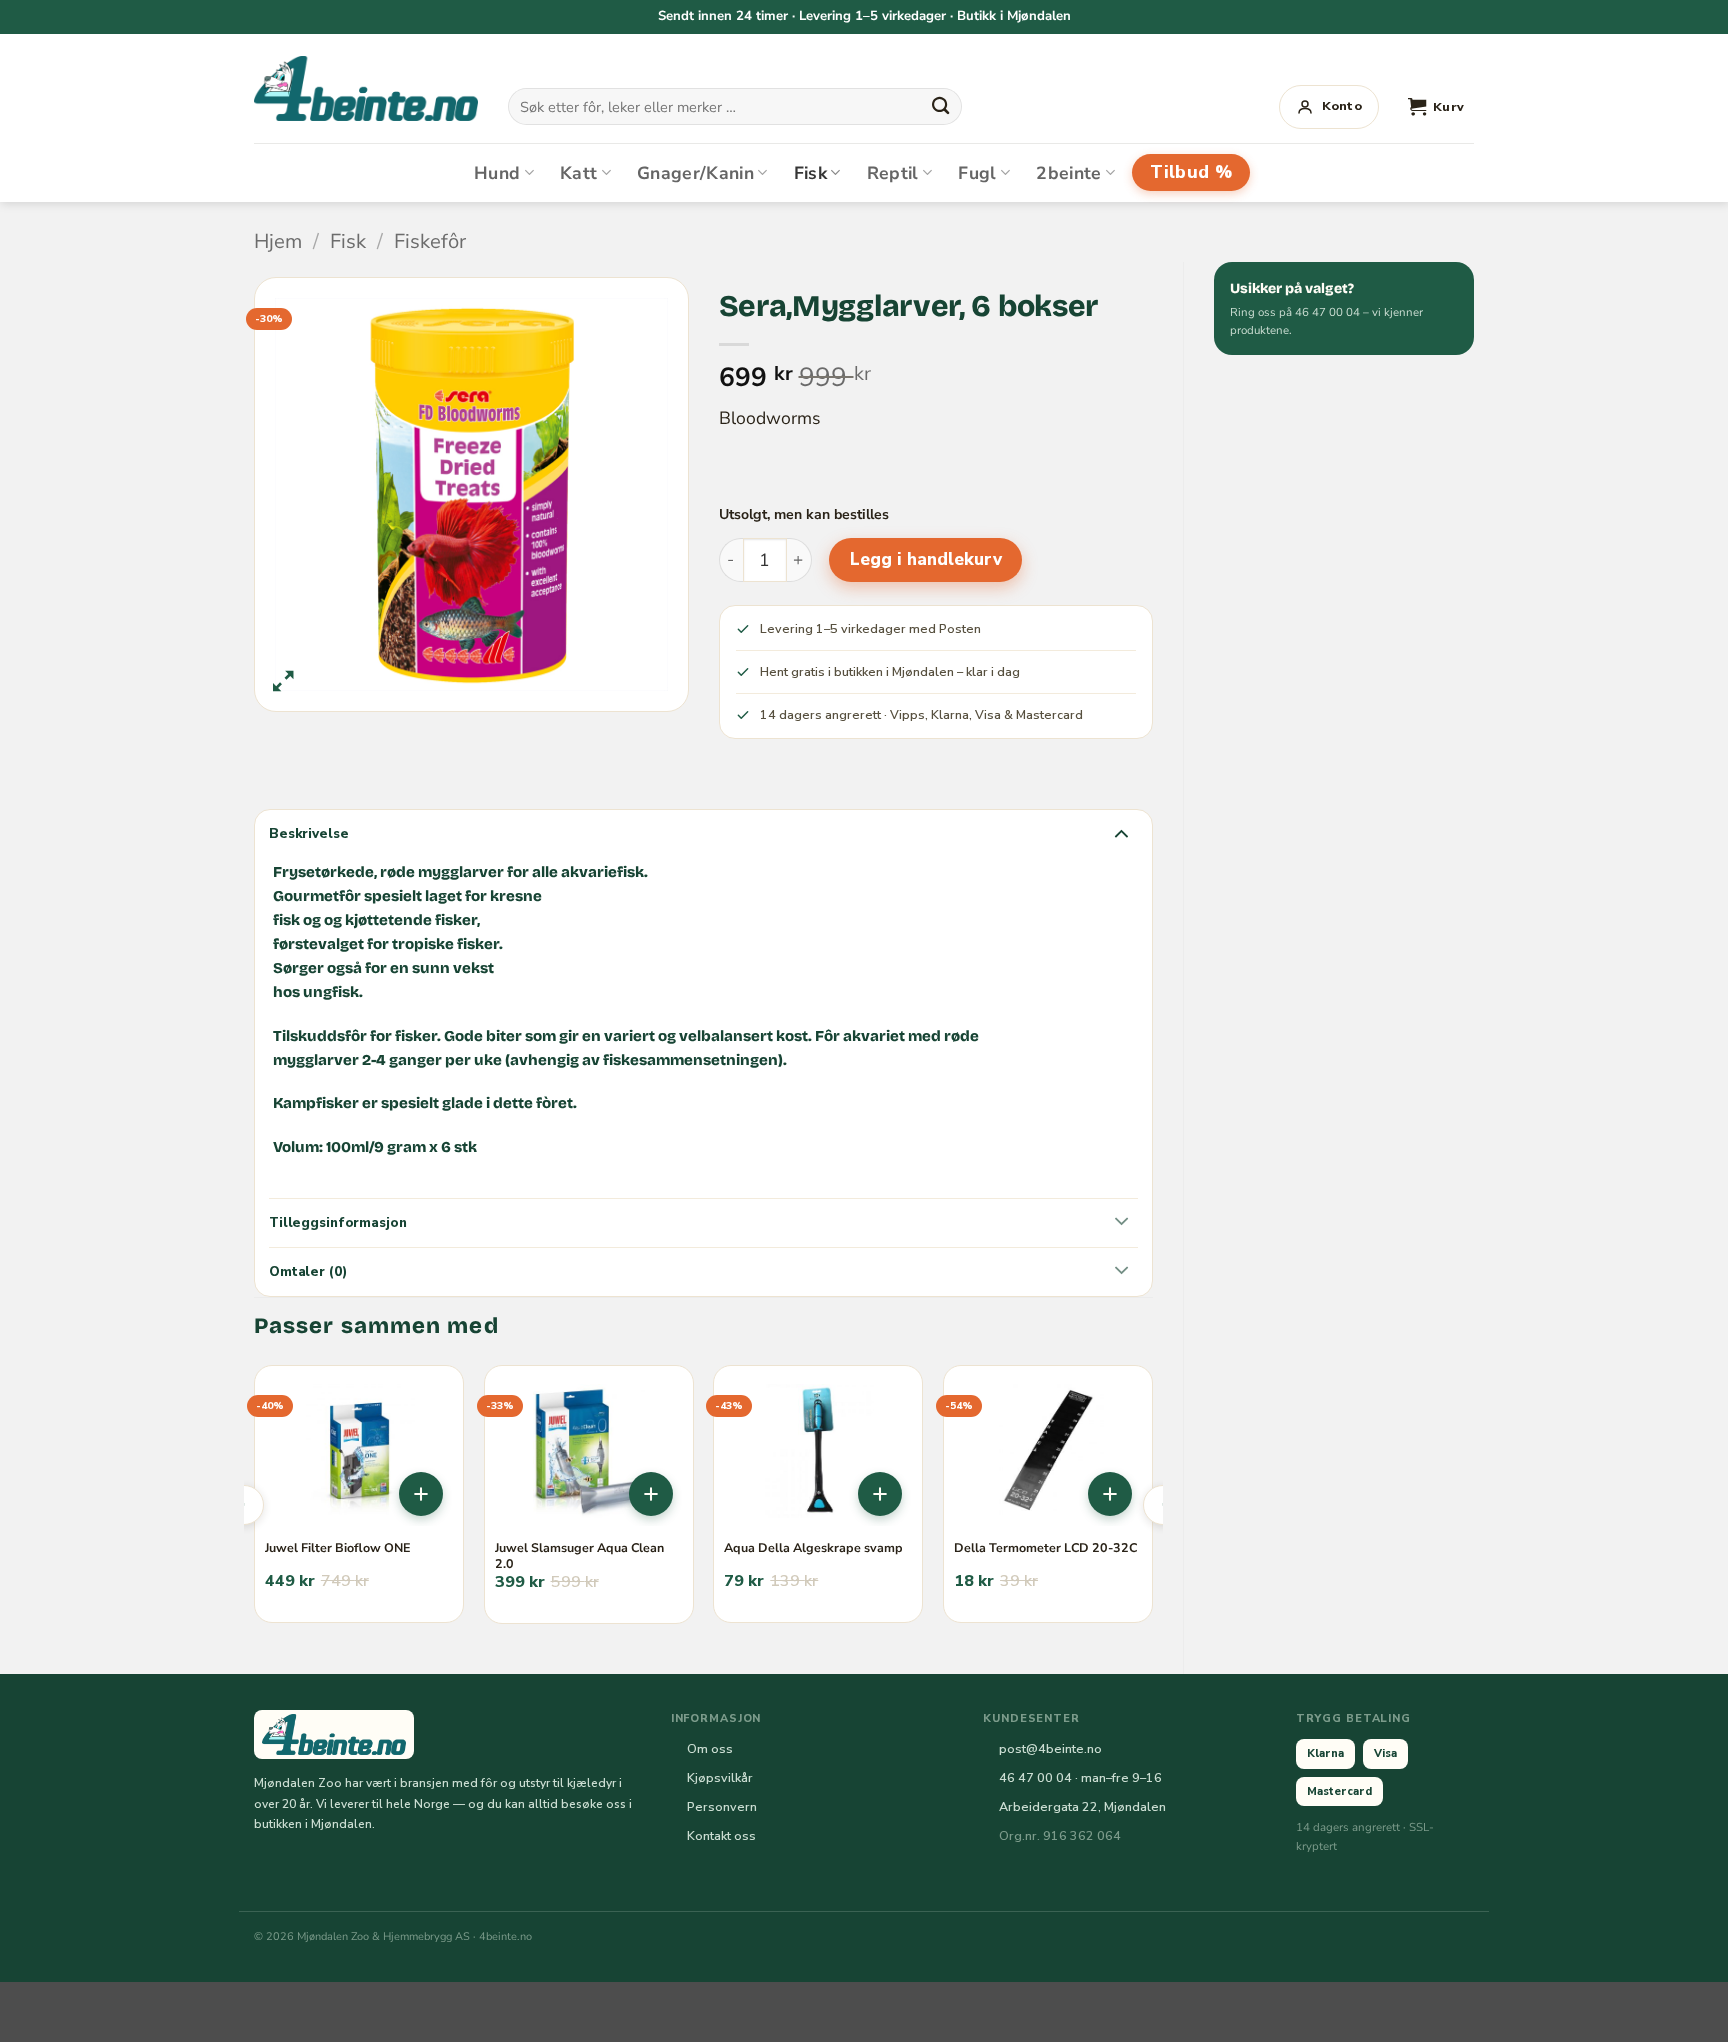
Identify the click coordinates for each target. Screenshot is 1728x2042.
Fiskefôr (430, 241)
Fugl (977, 173)
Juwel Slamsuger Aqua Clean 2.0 (579, 1556)
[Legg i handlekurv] (421, 1494)
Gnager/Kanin (695, 173)
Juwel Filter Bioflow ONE (337, 1548)
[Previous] (244, 1505)
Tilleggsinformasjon (337, 1222)
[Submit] (940, 106)
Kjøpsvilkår (720, 1777)
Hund (497, 173)
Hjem (278, 241)
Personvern (722, 1806)
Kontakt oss (721, 1835)
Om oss (710, 1748)
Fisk (810, 173)
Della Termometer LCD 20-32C (1045, 1548)
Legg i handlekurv (926, 559)
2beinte (1068, 173)
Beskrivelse (309, 833)
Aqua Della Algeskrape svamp (813, 1548)
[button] (1436, 107)
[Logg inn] (1329, 107)
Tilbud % (1191, 172)
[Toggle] (1121, 832)
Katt (578, 173)
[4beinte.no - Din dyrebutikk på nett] (366, 88)
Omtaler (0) (308, 1271)
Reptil (893, 173)
